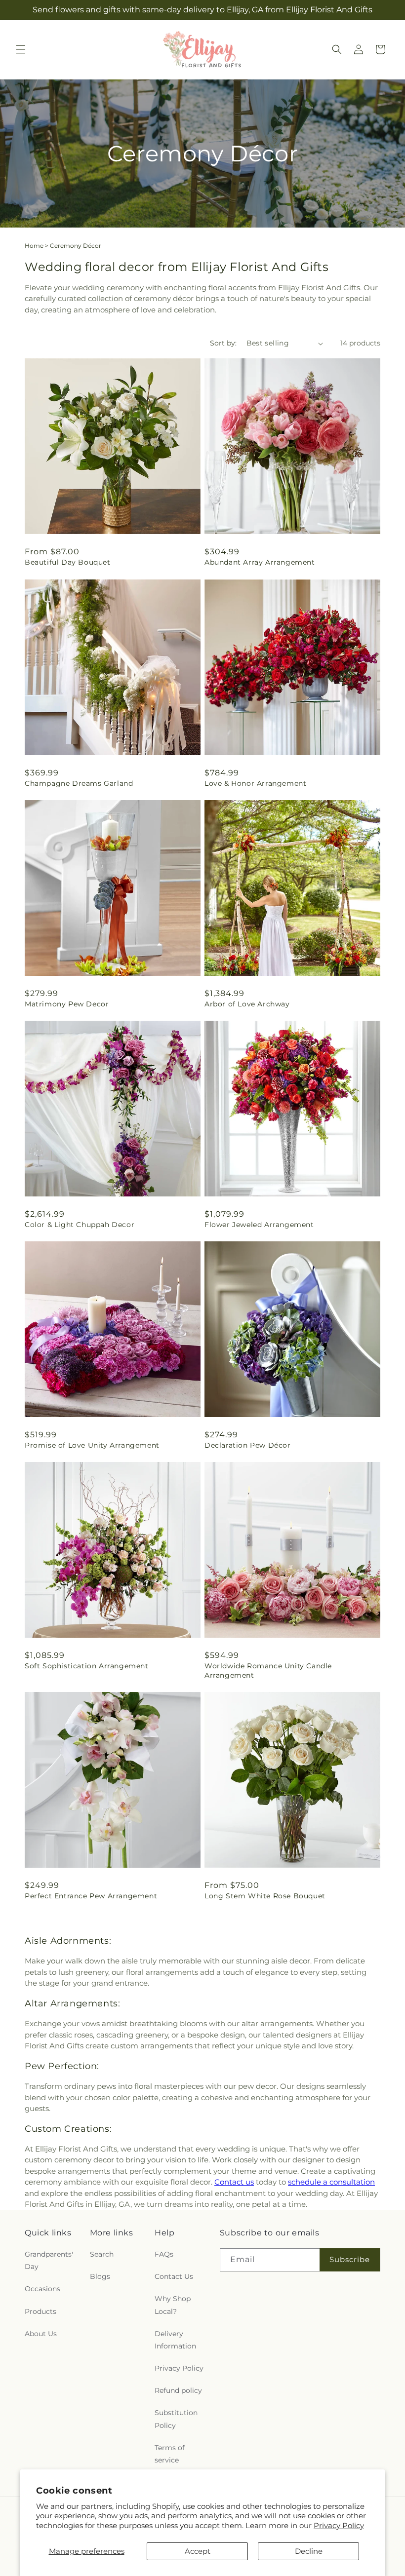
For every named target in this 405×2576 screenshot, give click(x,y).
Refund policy (178, 2390)
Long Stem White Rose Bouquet (265, 1896)
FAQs (164, 2254)
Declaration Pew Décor (248, 1445)
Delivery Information (175, 2340)
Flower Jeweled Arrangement (259, 1225)
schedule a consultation (331, 2182)
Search (102, 2254)
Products (40, 2311)
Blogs (100, 2276)
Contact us (234, 2182)
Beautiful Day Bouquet (68, 562)
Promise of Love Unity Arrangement (92, 1445)
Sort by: (223, 343)
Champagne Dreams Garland (79, 783)
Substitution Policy (176, 2419)
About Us (41, 2334)
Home (34, 246)
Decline (309, 2551)
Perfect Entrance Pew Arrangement (91, 1896)
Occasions (42, 2289)
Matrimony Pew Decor (67, 1004)
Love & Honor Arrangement (255, 783)
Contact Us (174, 2276)
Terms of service (170, 2454)
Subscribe (350, 2259)
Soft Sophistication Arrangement (87, 1666)
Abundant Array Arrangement (260, 562)
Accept (198, 2551)
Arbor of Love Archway (247, 1004)
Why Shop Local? (173, 2305)
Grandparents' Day (49, 2260)
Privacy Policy (339, 2525)
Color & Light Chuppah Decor (80, 1225)
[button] (21, 49)
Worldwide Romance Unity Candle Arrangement (268, 1670)
